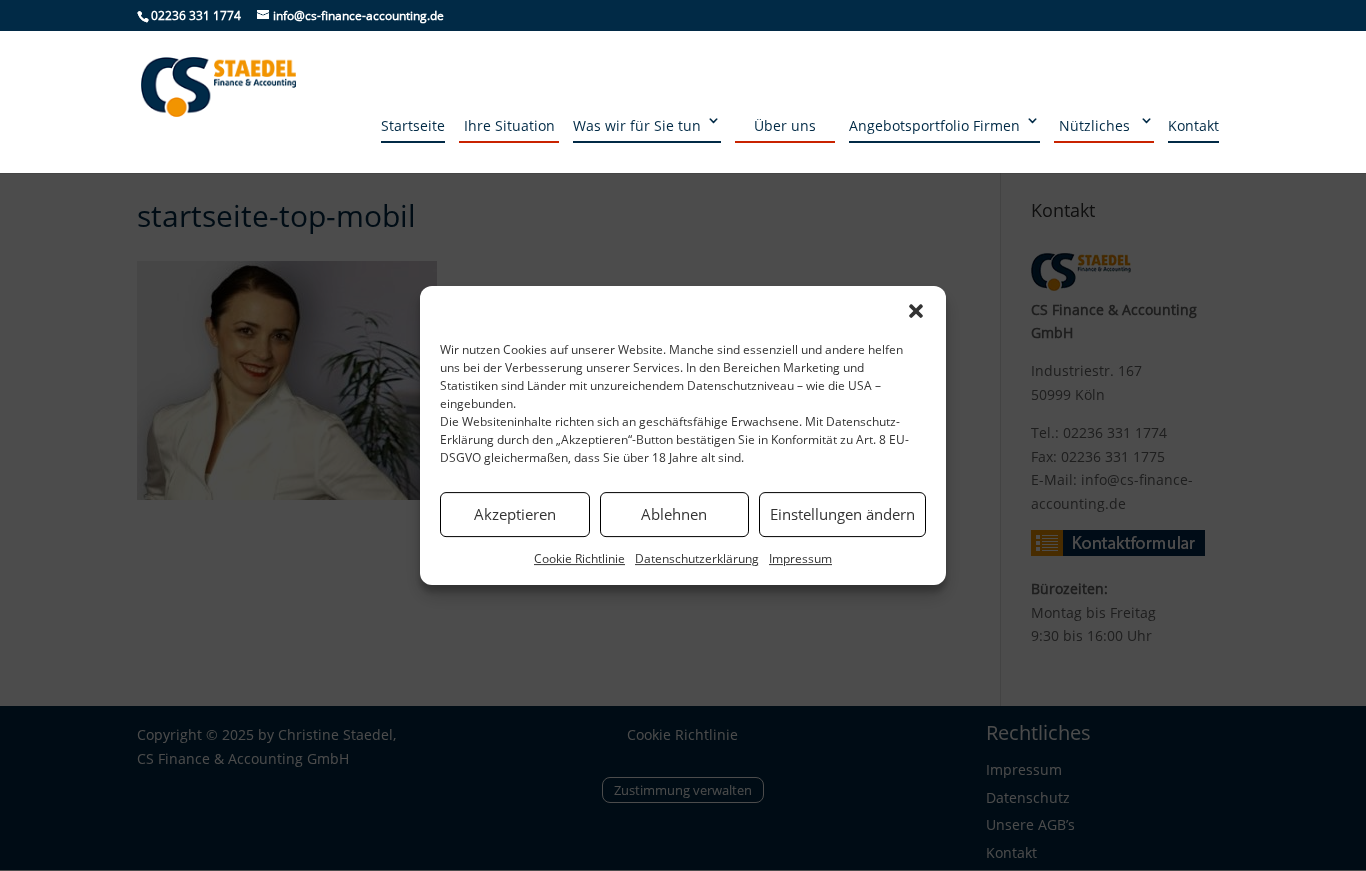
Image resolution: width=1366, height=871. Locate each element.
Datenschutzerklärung (697, 558)
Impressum (800, 558)
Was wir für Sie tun (637, 125)
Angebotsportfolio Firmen (934, 125)
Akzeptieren (515, 514)
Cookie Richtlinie (579, 558)
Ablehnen (674, 514)
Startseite (413, 125)
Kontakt (1193, 125)
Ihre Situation (509, 125)
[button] (916, 311)
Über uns (785, 125)
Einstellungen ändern (842, 514)
